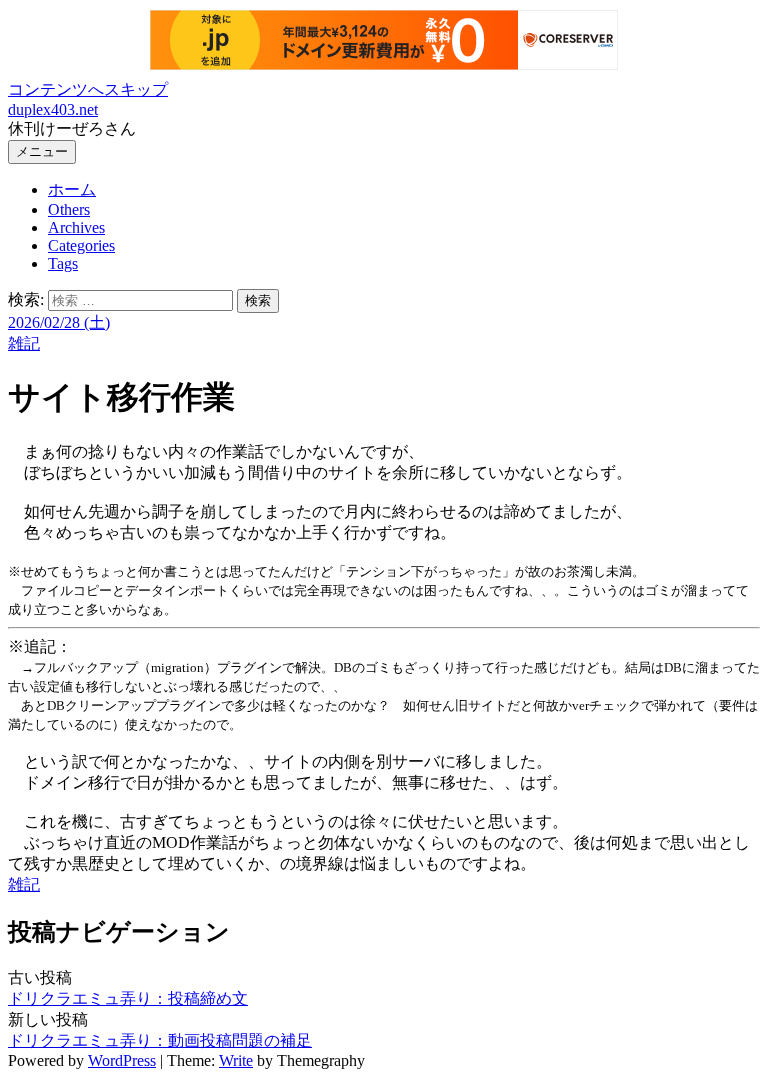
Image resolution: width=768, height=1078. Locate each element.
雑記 (24, 343)
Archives (76, 227)
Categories (81, 245)
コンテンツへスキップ (88, 89)
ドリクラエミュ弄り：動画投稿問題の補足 (160, 1040)
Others (69, 209)
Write (236, 1060)
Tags (63, 263)
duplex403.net (53, 109)
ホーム (72, 189)
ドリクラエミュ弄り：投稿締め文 (128, 998)
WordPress (122, 1060)
